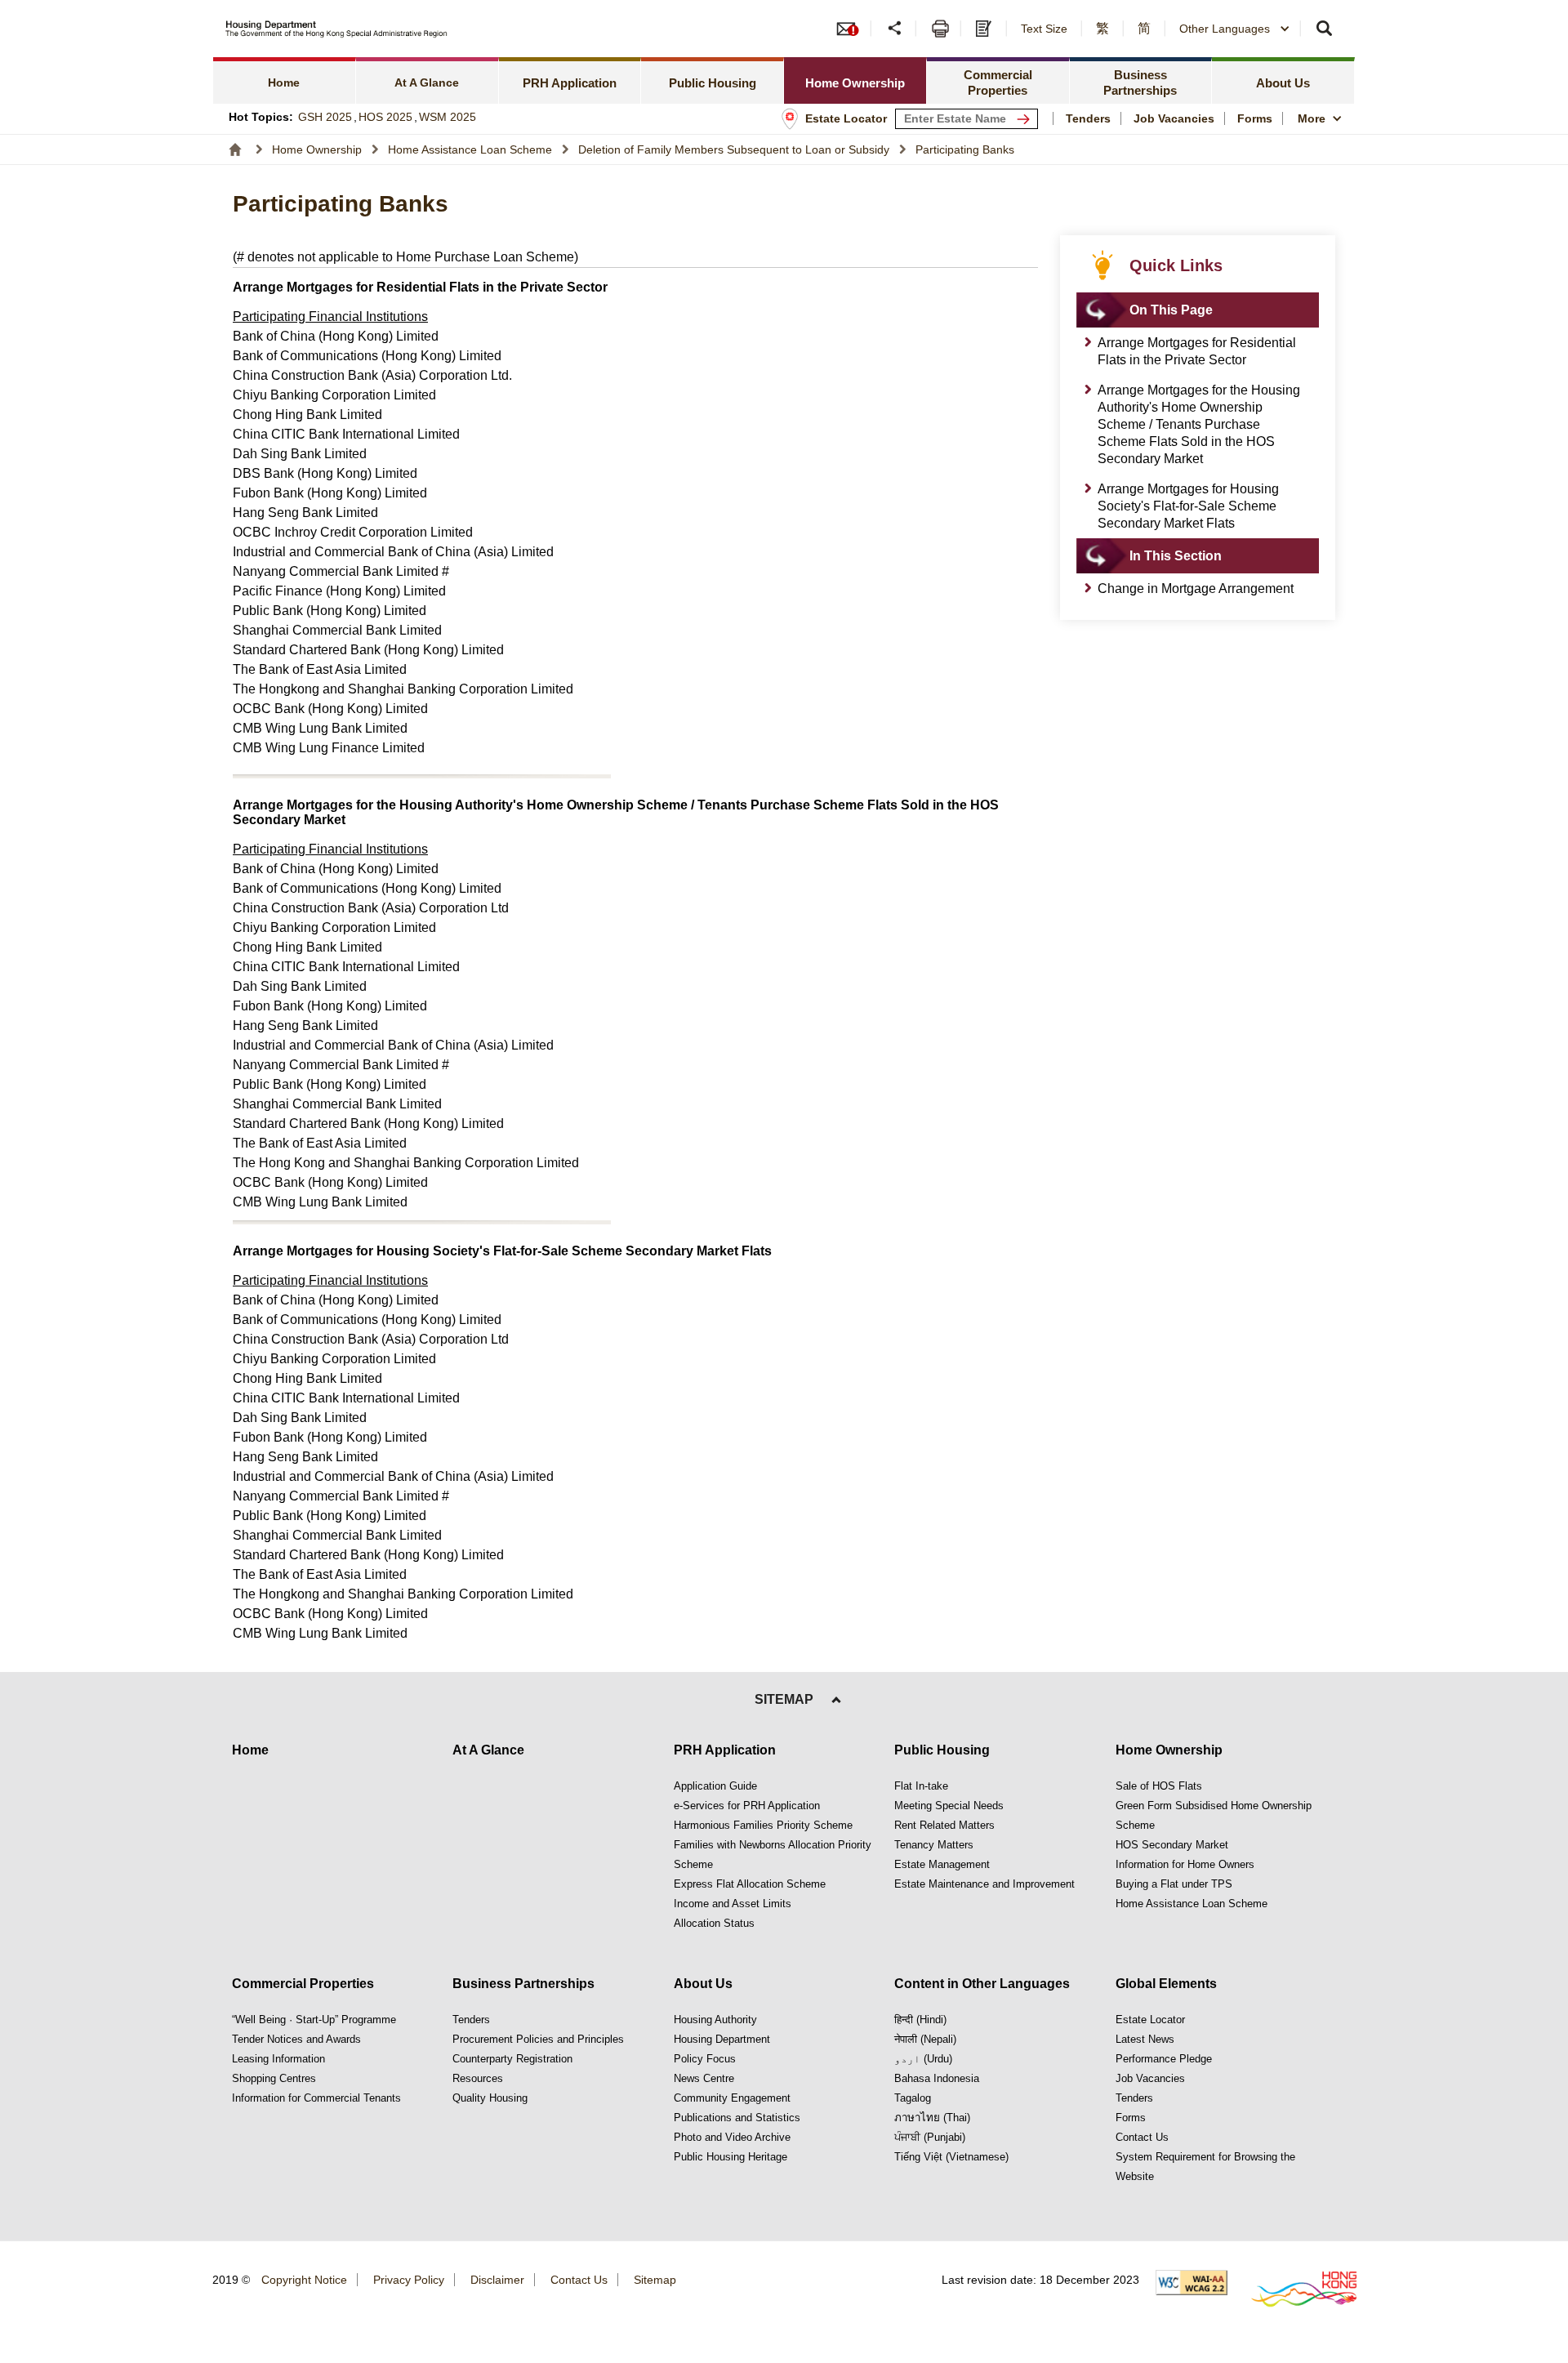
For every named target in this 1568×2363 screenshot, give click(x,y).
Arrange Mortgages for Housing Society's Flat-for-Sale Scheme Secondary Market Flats (1188, 506)
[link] (285, 80)
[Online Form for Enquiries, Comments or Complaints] (986, 29)
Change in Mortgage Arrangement (1196, 589)
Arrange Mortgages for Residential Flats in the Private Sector (1197, 351)
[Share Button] (895, 29)
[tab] (570, 80)
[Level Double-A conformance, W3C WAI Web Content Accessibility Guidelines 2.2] (1192, 2283)
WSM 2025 (448, 117)
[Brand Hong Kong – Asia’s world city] (1295, 2289)
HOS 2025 (385, 117)
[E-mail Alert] (853, 29)
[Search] (1325, 29)
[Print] (940, 29)
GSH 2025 (325, 117)
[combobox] (1235, 29)
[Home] (235, 149)
